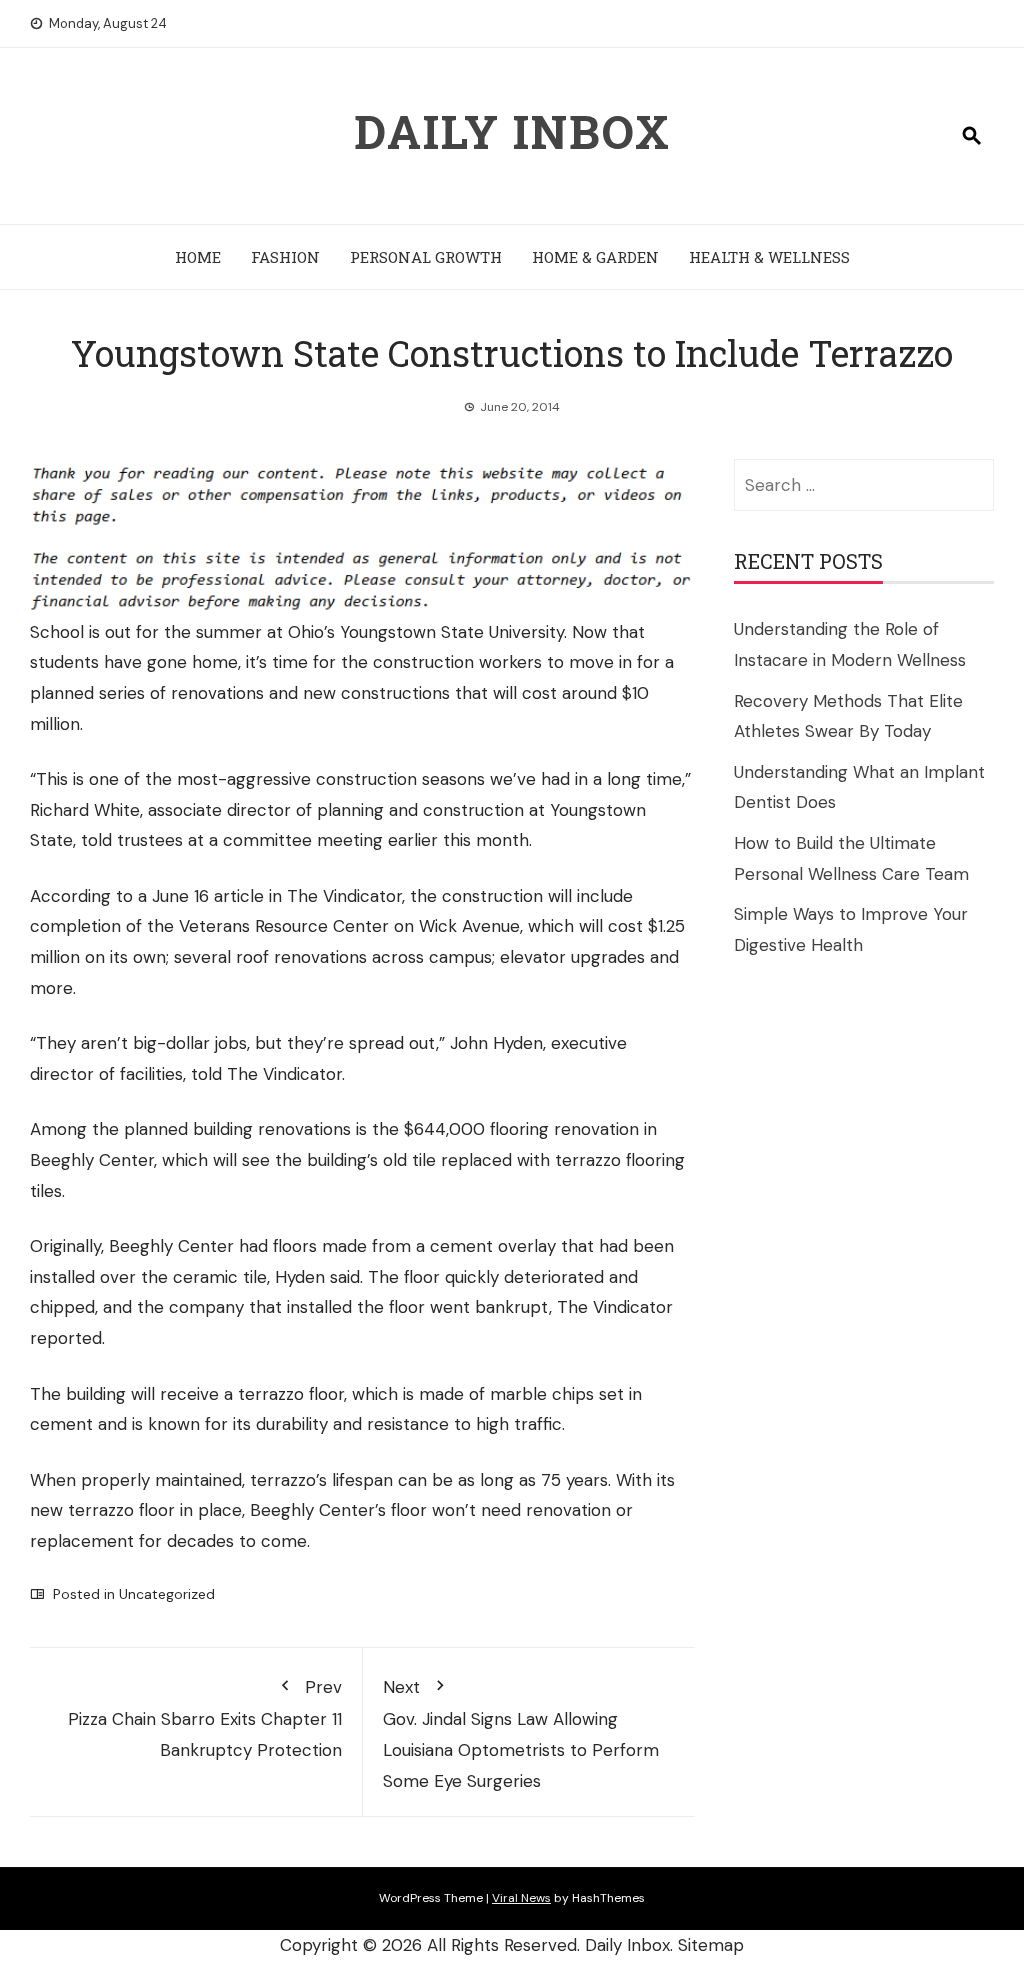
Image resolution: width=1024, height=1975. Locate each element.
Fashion (285, 257)
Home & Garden (595, 257)
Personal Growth (426, 257)
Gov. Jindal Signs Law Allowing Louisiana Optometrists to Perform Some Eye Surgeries (521, 1734)
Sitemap (711, 1945)
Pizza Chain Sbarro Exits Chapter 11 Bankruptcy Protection (205, 1718)
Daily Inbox (512, 131)
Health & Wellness (769, 257)
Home (198, 257)
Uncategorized (167, 1594)
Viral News (521, 1898)
